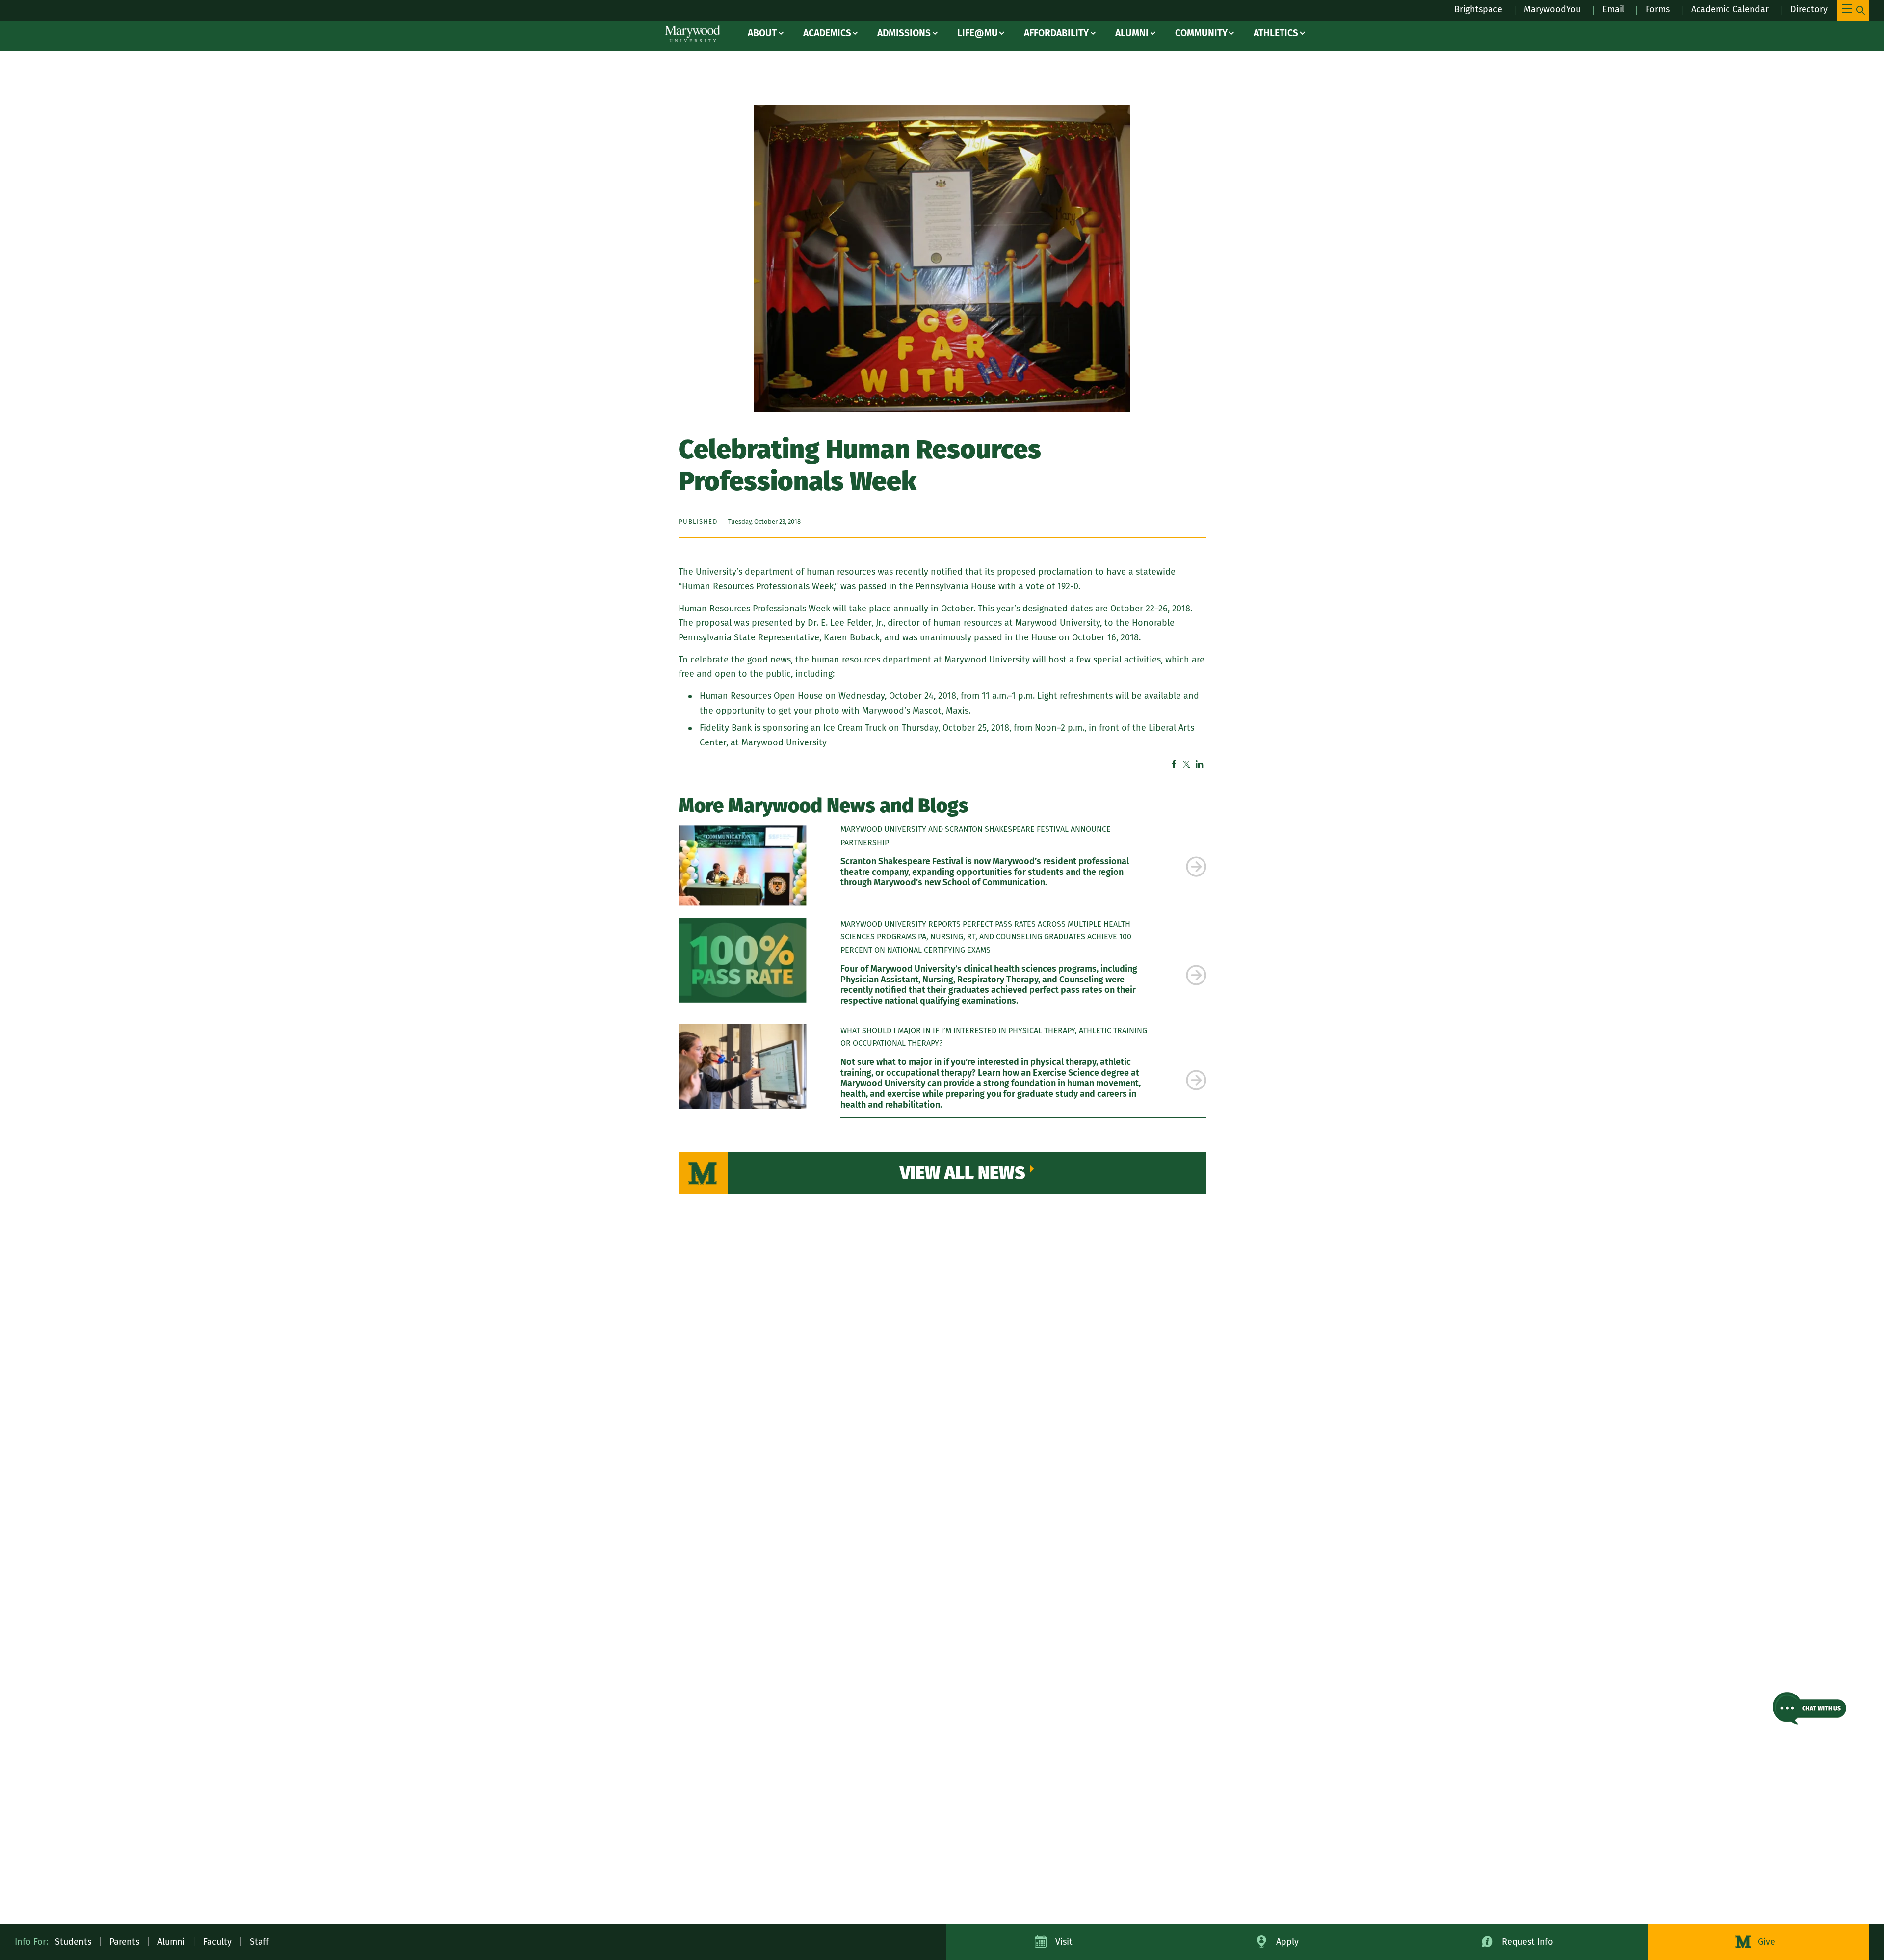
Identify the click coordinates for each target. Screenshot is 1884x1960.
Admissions (904, 33)
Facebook (1174, 764)
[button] (1809, 1708)
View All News (963, 1173)
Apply (1287, 1942)
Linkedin (1200, 764)
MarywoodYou (1552, 9)
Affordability (1056, 33)
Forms (1658, 9)
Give (1766, 1942)
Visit (1064, 1942)
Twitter (1187, 764)
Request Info (1528, 1942)
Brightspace (1478, 9)
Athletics (1276, 33)
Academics (827, 33)
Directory (1809, 9)
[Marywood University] (693, 34)
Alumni (1132, 33)
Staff (259, 1942)
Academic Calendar (1730, 9)
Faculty (217, 1942)
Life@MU (978, 33)
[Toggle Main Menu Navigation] (1853, 10)
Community (1201, 33)
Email (1613, 9)
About (762, 33)
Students (73, 1942)
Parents (124, 1942)
